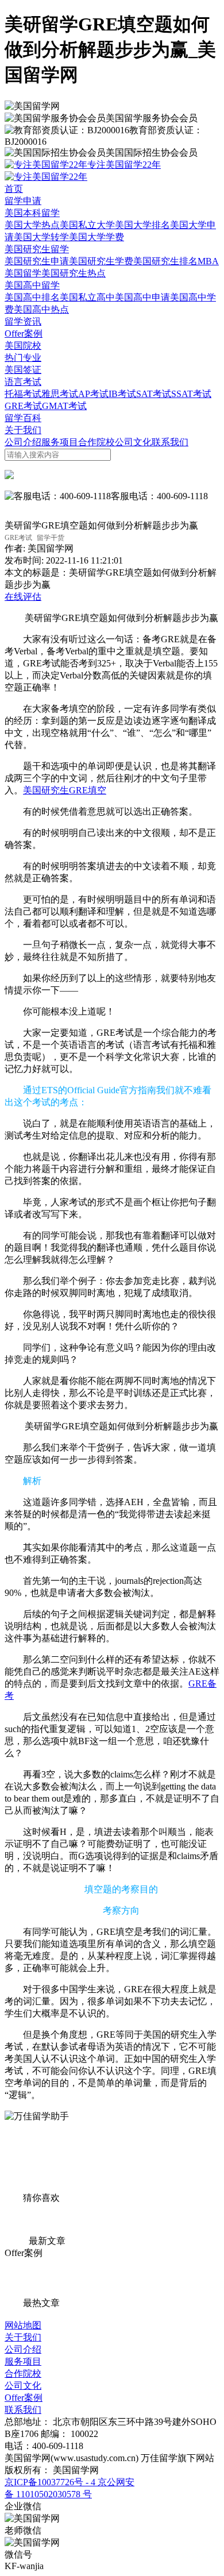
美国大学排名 (142, 225)
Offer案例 (24, 333)
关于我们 (23, 430)
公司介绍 (23, 442)
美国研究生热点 (74, 273)
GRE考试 (23, 406)
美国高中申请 (142, 297)
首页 (14, 189)
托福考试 (23, 394)
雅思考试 (60, 394)
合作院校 (96, 442)
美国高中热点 (41, 309)
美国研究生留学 (37, 249)
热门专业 (23, 358)
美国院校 (23, 346)
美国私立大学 (87, 225)
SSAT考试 (191, 394)
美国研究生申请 (37, 261)
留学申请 (23, 201)
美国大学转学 (41, 237)
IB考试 (122, 394)
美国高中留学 (32, 285)
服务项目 (60, 442)
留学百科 (23, 418)
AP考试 (93, 394)
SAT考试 (154, 394)
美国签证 (23, 370)
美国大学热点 (32, 225)
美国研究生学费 (101, 261)
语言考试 (23, 382)
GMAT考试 (64, 406)
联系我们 (170, 442)
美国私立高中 (87, 297)
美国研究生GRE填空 (65, 790)
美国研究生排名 (165, 261)
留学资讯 (23, 321)
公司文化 (133, 442)
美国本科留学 (32, 213)
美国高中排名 (32, 297)
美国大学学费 (96, 237)
